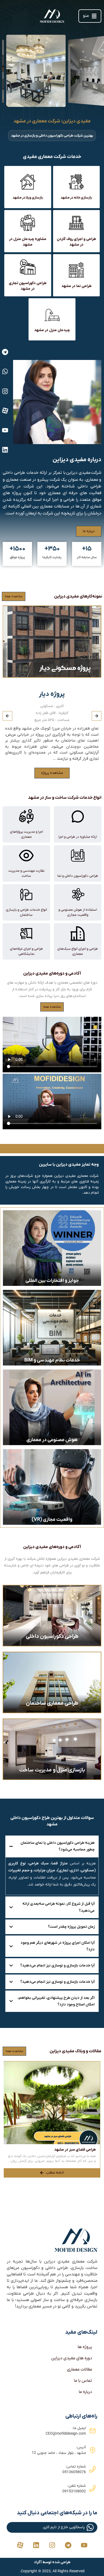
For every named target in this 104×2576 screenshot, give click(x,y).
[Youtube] (5, 430)
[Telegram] (5, 352)
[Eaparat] (5, 411)
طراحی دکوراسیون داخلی (52, 1636)
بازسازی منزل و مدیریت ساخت (52, 1770)
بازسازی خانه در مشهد (76, 198)
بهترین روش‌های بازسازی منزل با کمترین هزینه (59, 2150)
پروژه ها (85, 2347)
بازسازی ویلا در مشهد (28, 198)
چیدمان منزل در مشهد (52, 330)
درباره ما (85, 2392)
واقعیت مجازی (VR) (52, 1520)
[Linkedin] (5, 450)
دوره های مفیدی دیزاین (72, 2358)
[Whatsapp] (5, 371)
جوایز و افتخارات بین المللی (52, 1281)
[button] (90, 16)
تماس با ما (83, 2381)
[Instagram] (5, 391)
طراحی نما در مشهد (76, 286)
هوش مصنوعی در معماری (52, 1440)
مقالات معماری (79, 2369)
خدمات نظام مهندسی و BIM (52, 1360)
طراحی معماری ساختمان (52, 1703)
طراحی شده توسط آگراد (52, 2562)
